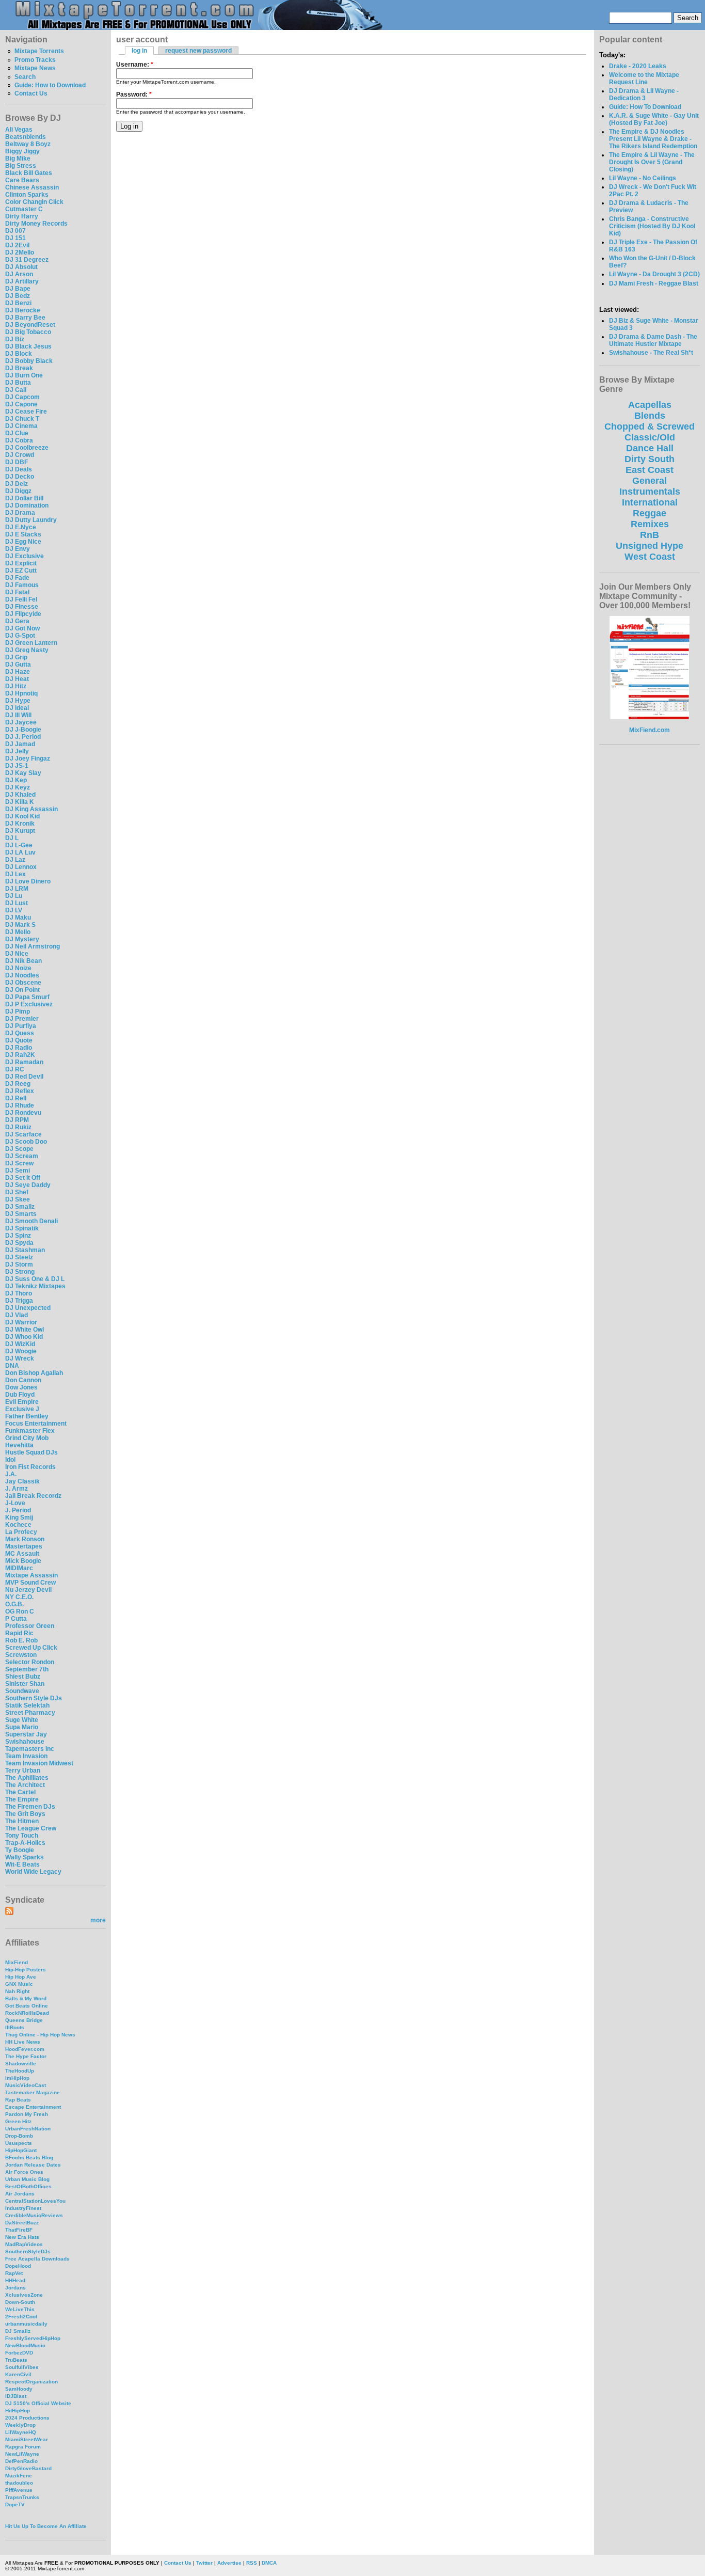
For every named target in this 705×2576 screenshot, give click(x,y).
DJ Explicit (21, 563)
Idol (10, 1460)
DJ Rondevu (23, 1113)
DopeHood (18, 2266)
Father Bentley (27, 1416)
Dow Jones (21, 1387)
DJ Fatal (17, 592)
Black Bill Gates (29, 173)
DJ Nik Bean (23, 961)
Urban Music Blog (27, 2179)
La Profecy (21, 1532)
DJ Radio (19, 1048)
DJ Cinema (21, 426)
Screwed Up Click (31, 1648)
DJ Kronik (20, 824)
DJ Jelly (17, 751)
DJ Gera (17, 621)
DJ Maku (18, 918)
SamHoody (19, 2389)
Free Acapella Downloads (37, 2259)
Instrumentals (650, 492)
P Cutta (16, 1619)
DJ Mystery (22, 939)
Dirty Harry (22, 216)
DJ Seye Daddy (28, 1185)
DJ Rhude (20, 1105)
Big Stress (21, 166)
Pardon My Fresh (27, 2114)
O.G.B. (14, 1604)
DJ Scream (22, 1156)
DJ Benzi (18, 303)
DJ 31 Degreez (27, 260)
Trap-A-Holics (25, 1843)
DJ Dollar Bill (24, 498)
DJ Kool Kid (22, 816)
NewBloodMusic (25, 2345)
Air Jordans (20, 2194)
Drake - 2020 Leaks (638, 66)
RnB (650, 535)
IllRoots (15, 2027)
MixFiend (17, 1962)
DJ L (12, 838)
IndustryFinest (23, 2208)
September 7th (27, 1669)
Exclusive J (22, 1409)
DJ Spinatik (22, 1228)
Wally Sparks (25, 1857)
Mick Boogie (23, 1561)
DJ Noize (18, 968)
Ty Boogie (20, 1850)
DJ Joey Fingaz (28, 758)
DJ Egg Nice (23, 542)
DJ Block (19, 354)
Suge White (22, 1720)
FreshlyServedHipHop (33, 2338)
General (650, 481)
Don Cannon (23, 1380)
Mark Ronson (25, 1539)
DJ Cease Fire (26, 412)
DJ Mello (18, 932)
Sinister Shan (25, 1684)
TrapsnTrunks (22, 2497)
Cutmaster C (24, 209)
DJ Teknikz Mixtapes (35, 1286)
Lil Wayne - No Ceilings (643, 178)
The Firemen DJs (30, 1807)
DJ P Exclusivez (29, 1004)
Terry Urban (23, 1771)
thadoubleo (19, 2483)
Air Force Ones (24, 2172)
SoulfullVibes (22, 2367)
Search (25, 77)
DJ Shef (17, 1192)
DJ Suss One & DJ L (35, 1279)
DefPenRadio (21, 2461)
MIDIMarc (19, 1568)
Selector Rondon (30, 1662)
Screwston (21, 1655)
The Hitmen (22, 1821)
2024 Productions (27, 2418)
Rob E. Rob (21, 1640)
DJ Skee (18, 1199)
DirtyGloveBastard (28, 2468)
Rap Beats (18, 2100)
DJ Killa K (20, 802)
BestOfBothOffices (28, 2186)
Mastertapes (24, 1546)
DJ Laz (15, 860)
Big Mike (18, 159)
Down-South (20, 2302)
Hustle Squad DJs (31, 1452)
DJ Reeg (18, 1084)
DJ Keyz (18, 787)
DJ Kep (16, 780)
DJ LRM (17, 889)
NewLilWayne (22, 2454)
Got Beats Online (27, 2006)
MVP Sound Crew (30, 1583)
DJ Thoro (19, 1293)
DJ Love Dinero (28, 881)
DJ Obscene (23, 983)
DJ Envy (18, 549)
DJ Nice (17, 954)
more (98, 1920)
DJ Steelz (19, 1257)
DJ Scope (19, 1149)
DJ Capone (21, 404)
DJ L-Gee (19, 845)
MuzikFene (19, 2476)
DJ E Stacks (23, 534)
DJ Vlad (17, 1315)
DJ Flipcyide (23, 614)
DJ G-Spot (20, 636)
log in (139, 51)
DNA (12, 1366)
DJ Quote (19, 1040)
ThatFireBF (19, 2230)
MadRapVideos (24, 2244)
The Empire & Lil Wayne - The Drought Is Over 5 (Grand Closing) (652, 162)
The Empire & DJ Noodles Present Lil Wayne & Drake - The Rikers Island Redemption (653, 139)
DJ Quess (20, 1033)
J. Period (18, 1510)
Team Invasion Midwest (39, 1763)
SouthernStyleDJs (28, 2251)
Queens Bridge (24, 2020)
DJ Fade (17, 578)
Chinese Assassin (32, 187)
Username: (135, 65)
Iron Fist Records (30, 1467)
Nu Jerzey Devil (28, 1590)
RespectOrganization (31, 2382)
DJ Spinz (18, 1236)
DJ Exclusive (25, 556)
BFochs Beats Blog (29, 2158)
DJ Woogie (21, 1351)
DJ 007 (15, 231)
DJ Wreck (20, 1358)
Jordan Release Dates (33, 2165)
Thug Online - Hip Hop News (40, 2035)
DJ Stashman (25, 1250)
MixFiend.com (650, 730)
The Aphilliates (27, 1778)
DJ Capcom (22, 397)
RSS (252, 2563)
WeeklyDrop (20, 2425)
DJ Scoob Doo (26, 1142)
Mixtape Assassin (31, 1575)
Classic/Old (650, 437)
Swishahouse (25, 1742)
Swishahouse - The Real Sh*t (651, 353)
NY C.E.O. (19, 1597)
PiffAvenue (19, 2490)
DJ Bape (18, 289)
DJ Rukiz (18, 1127)
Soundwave (22, 1691)
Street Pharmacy (30, 1713)
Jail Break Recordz (33, 1496)
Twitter (204, 2563)
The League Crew (31, 1828)
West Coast (650, 557)
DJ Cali (16, 390)
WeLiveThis (20, 2309)
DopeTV (15, 2504)
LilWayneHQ (21, 2432)
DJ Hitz (16, 686)
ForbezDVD (19, 2353)
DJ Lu (14, 896)
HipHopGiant (21, 2150)
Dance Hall (650, 448)
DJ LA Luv (20, 852)
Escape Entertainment (33, 2107)
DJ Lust (17, 903)
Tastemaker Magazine (33, 2092)
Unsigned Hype (650, 546)
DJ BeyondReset (30, 325)
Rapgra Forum (23, 2447)
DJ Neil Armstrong (33, 946)
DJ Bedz (18, 296)
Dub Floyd (20, 1395)
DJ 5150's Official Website (38, 2403)
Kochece (18, 1525)
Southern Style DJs (34, 1698)
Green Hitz (18, 2121)
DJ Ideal (17, 708)
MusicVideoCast (26, 2085)
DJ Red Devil (24, 1077)
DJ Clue (17, 433)
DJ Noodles (22, 975)
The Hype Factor (26, 2056)
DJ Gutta (18, 665)
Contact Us (31, 93)
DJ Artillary (22, 281)
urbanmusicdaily (26, 2324)
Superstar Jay (26, 1734)
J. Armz (17, 1489)
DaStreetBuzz (22, 2223)
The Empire (22, 1799)
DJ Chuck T (22, 419)
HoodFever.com (25, 2049)
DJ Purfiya (21, 1026)
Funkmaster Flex (30, 1431)
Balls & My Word (26, 1998)
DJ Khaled (20, 795)
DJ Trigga (19, 1301)
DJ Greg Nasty (27, 650)
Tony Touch (22, 1836)
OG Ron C (20, 1611)
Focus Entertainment (36, 1424)
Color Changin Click (34, 202)
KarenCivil (18, 2374)
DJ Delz (17, 484)
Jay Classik (22, 1481)
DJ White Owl (25, 1330)
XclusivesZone (24, 2295)
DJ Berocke (23, 310)
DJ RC (15, 1069)
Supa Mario (22, 1727)
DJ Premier (22, 1019)
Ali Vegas (19, 130)
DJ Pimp (18, 1012)
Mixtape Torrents (39, 51)
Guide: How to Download (50, 85)
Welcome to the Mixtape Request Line (644, 78)
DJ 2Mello (20, 252)
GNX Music (19, 1984)
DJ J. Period (23, 737)
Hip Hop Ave (21, 1977)
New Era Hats (22, 2237)
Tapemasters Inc (30, 1749)
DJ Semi (18, 1171)
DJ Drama (20, 513)
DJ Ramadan (24, 1062)
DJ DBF (17, 462)
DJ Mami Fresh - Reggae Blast (654, 283)
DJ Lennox (21, 867)
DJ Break (19, 368)
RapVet (14, 2273)
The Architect (25, 1785)
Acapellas (650, 405)
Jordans (15, 2288)
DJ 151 (15, 238)
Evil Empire (22, 1402)
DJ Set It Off (23, 1178)
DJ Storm (19, 1265)
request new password (198, 51)
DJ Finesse (22, 607)
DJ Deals (19, 469)
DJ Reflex (20, 1091)
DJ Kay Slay (23, 773)
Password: (134, 94)
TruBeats (16, 2360)
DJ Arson (19, 274)
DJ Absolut (21, 267)
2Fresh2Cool (21, 2317)
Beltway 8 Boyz (28, 144)
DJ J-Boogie (23, 730)
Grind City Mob (27, 1438)
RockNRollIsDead (27, 2013)
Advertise (229, 2563)
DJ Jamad (20, 744)
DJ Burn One (24, 375)
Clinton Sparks (27, 195)
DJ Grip (16, 657)
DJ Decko (20, 477)
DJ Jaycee (21, 722)
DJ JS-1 (17, 766)
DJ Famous (22, 585)
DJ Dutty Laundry (31, 520)
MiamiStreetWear (27, 2439)
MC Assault (22, 1554)
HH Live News (23, 2042)
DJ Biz (15, 339)
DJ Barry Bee (25, 318)
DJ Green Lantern (31, 643)
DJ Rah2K (20, 1055)
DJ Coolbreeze (27, 448)
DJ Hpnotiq (21, 693)
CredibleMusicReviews (34, 2215)
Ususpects (19, 2143)
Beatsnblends (26, 137)
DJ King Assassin (31, 809)
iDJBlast (16, 2396)
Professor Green (30, 1626)
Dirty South (650, 459)
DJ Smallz (20, 1207)
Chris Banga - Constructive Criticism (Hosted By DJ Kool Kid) (652, 226)
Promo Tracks (35, 60)
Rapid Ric (19, 1633)
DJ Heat (17, 679)
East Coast (650, 470)
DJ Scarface (23, 1134)
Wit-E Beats (22, 1864)
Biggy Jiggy (22, 151)
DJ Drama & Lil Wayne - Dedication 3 (644, 94)
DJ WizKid (20, 1344)
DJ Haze (18, 672)
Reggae (650, 513)
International (650, 502)
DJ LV (14, 910)
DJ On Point (22, 990)
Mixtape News (35, 68)
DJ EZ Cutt (21, 571)
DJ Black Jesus (28, 346)
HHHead (15, 2280)
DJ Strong (20, 1272)
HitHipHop (18, 2411)
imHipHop (17, 2078)
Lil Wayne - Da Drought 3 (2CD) (654, 274)
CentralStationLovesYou (35, 2201)
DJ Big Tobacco (28, 332)
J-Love (15, 1503)
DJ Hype (18, 701)
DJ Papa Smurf (27, 997)
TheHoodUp (20, 2071)
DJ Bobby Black (29, 361)
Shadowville (21, 2064)
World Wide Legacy (33, 1872)
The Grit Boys (25, 1814)
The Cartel (20, 1792)
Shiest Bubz (23, 1677)
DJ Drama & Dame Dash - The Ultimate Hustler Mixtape (653, 340)
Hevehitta (19, 1445)
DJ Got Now (22, 628)
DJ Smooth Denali (31, 1221)
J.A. (11, 1474)
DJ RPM (17, 1120)
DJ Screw (19, 1163)
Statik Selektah (27, 1705)
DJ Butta (18, 383)
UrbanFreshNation (28, 2129)
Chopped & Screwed (650, 426)
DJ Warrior (21, 1322)
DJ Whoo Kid (24, 1337)
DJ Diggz (18, 491)
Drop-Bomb (19, 2136)
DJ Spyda (19, 1243)
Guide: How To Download (645, 107)
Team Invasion (26, 1756)
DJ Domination (27, 505)
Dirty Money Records (36, 224)
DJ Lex (15, 874)
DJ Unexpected (28, 1308)
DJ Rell (16, 1098)
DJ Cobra (19, 440)
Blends (650, 416)
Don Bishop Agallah (34, 1373)
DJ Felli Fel (21, 599)
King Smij (19, 1518)
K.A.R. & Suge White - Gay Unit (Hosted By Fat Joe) (654, 119)
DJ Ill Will (18, 715)
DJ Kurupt (20, 831)
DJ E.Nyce (21, 527)
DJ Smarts (21, 1214)
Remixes (650, 524)
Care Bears (22, 180)
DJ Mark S (20, 925)
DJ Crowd (20, 455)
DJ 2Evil (17, 245)
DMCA (269, 2563)
